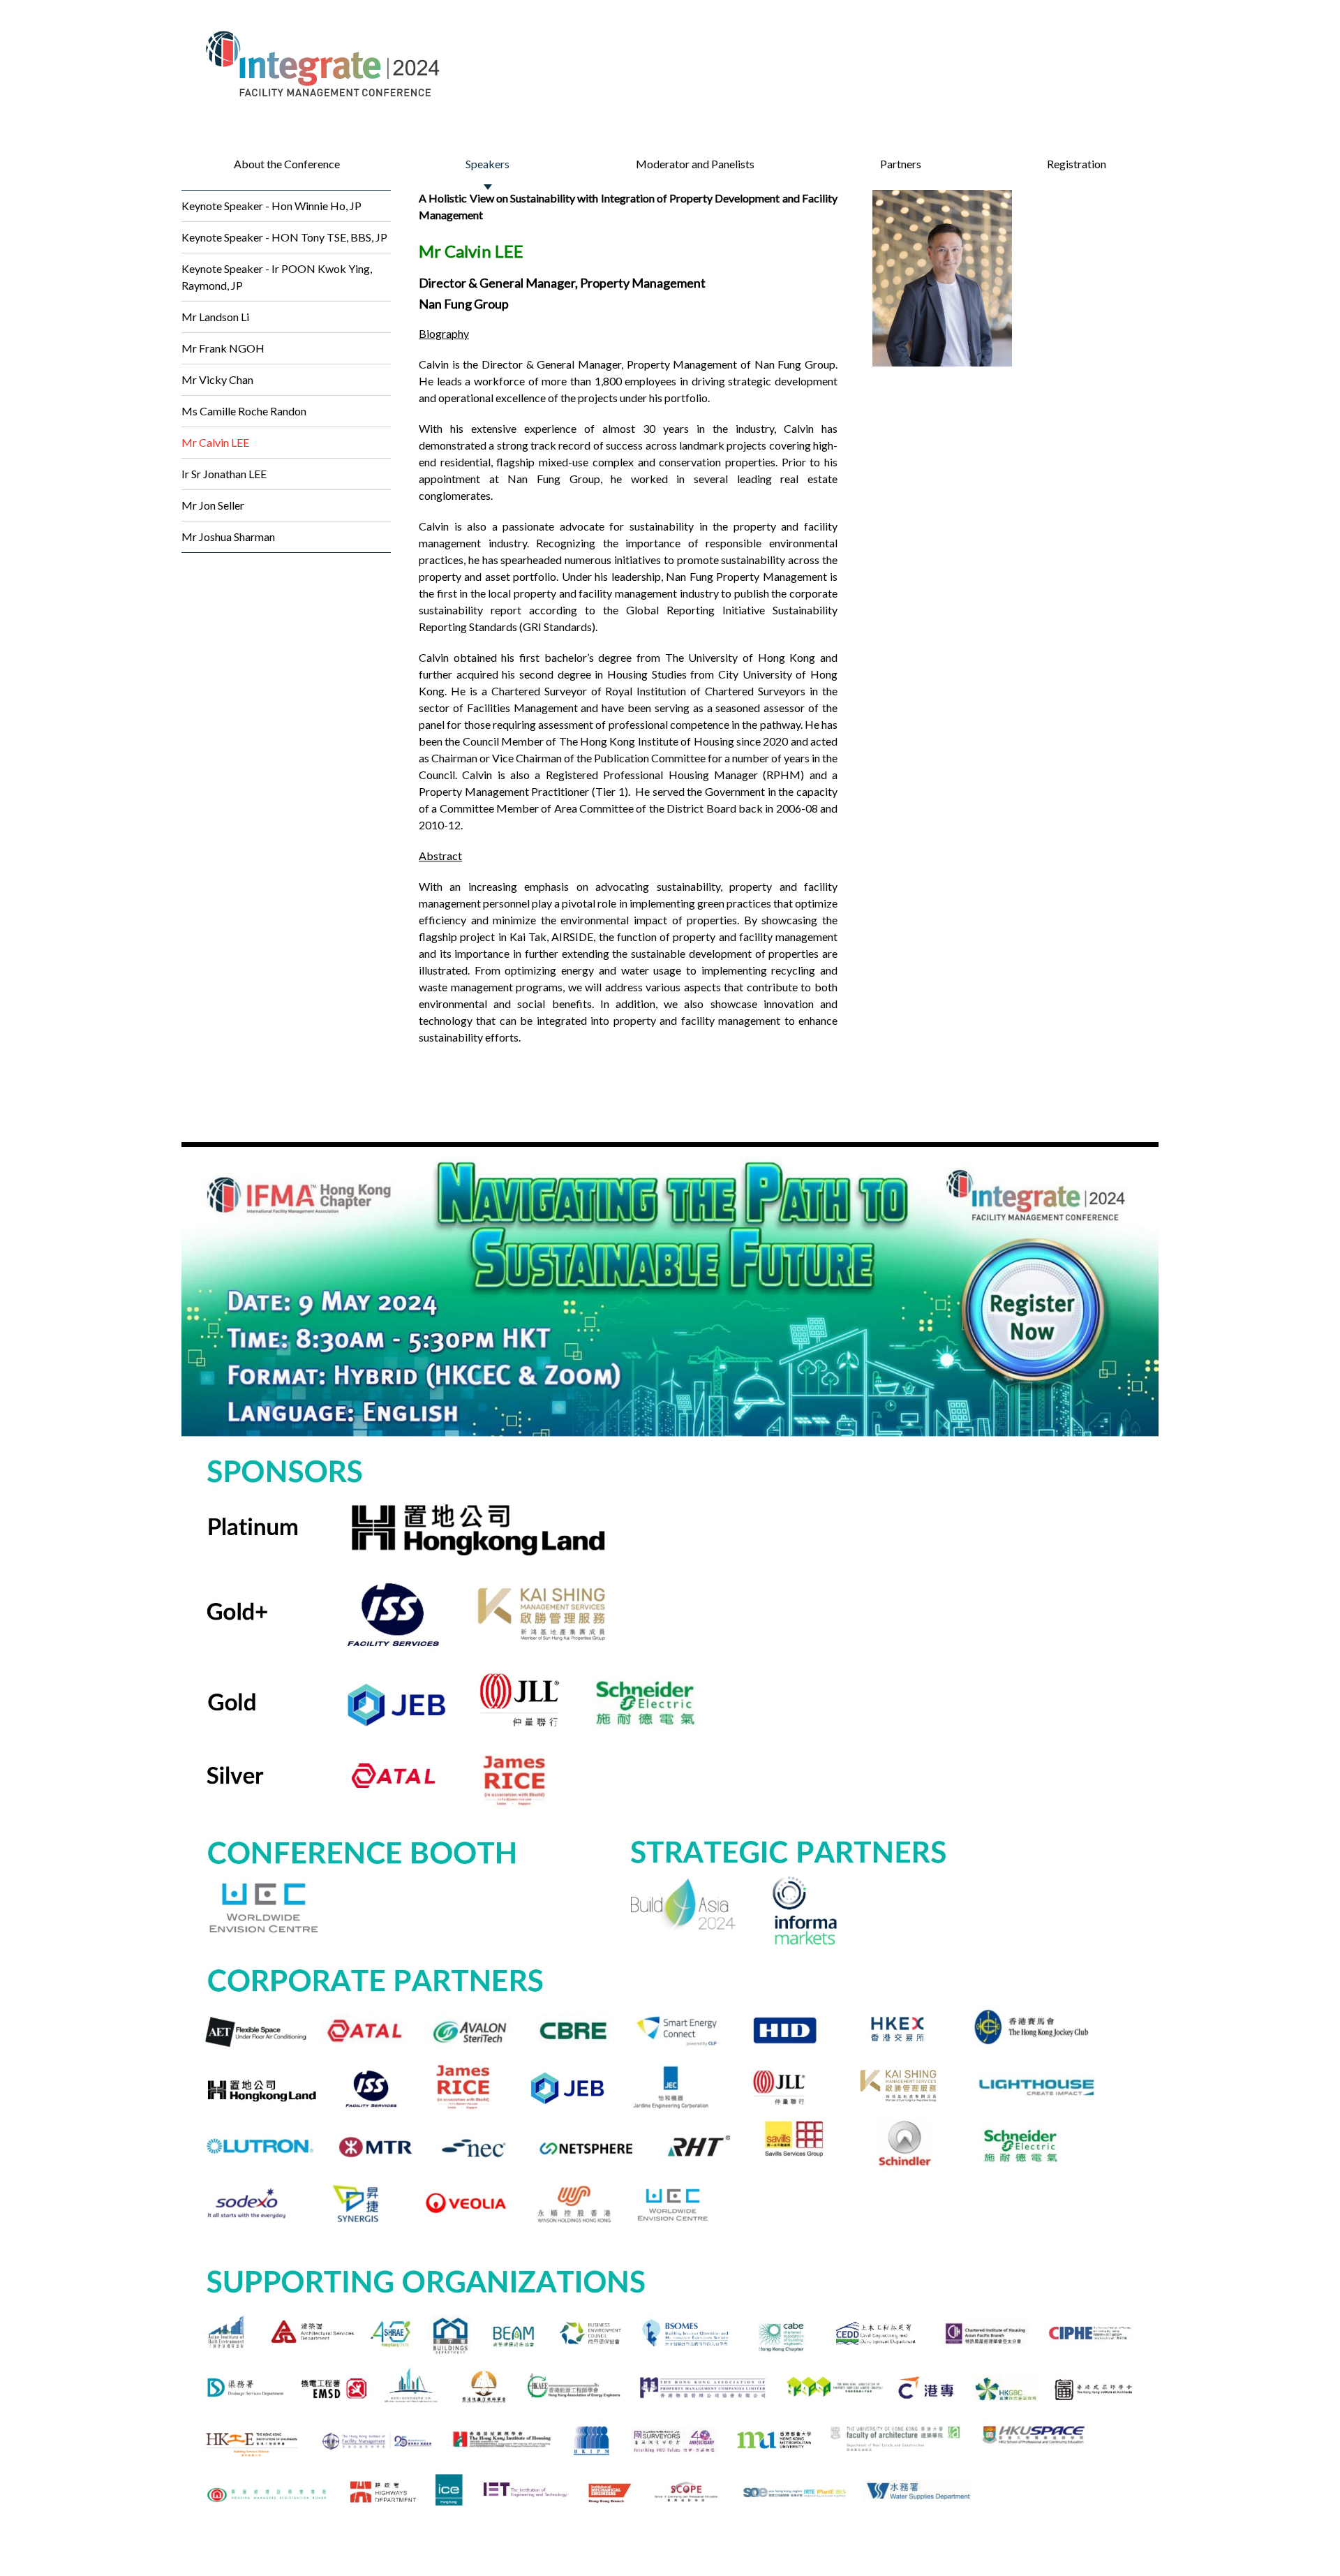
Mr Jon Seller (213, 505)
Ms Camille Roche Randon (244, 411)
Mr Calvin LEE (215, 442)
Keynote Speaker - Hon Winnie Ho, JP (271, 206)
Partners (901, 164)
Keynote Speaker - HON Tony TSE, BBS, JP (284, 237)
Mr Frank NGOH (223, 348)
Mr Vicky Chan (217, 379)
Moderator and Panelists (695, 164)
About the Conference (287, 164)
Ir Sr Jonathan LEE (224, 474)
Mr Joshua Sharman (228, 536)
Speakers (487, 164)
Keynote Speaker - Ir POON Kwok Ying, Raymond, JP (277, 277)
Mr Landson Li (215, 317)
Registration (1077, 164)
